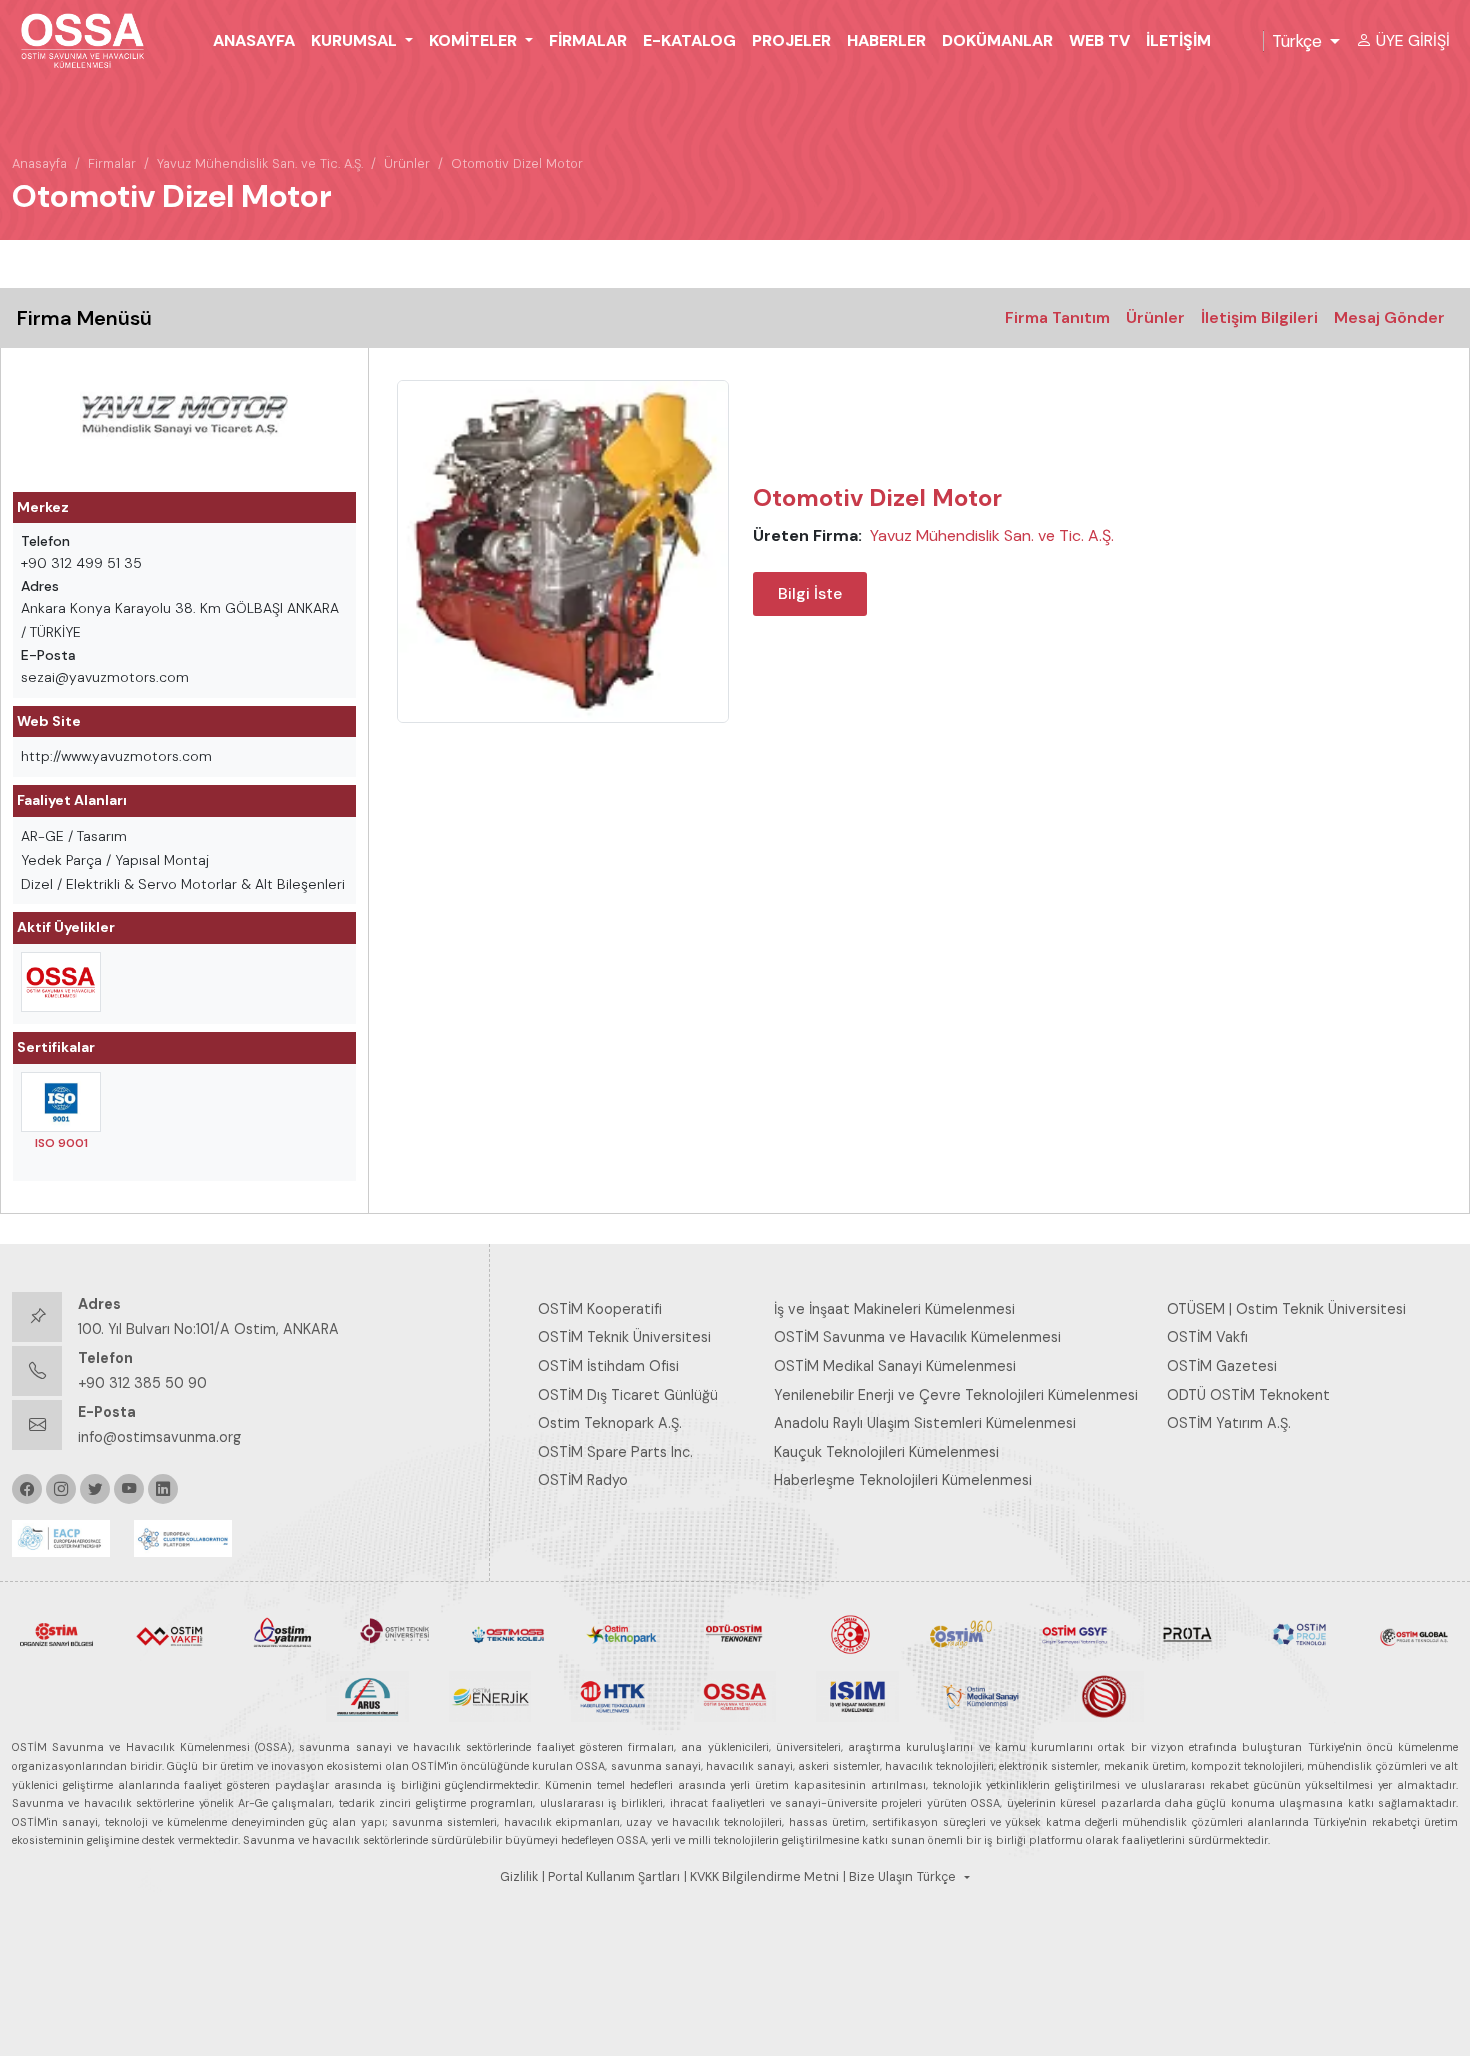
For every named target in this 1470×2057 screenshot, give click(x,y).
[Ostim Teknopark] (621, 1633)
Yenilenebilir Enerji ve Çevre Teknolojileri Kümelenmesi (956, 1395)
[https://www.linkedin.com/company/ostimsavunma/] (163, 1489)
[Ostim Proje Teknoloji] (1300, 1633)
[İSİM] (857, 1695)
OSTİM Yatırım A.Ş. (1229, 1423)
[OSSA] (735, 1695)
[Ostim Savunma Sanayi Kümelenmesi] (61, 982)
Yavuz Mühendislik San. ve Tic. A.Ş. (260, 163)
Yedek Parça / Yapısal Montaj (115, 860)
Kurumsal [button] (356, 40)
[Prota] (1187, 1633)
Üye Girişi (1413, 40)
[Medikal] (980, 1695)
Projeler (791, 40)
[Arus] (367, 1695)
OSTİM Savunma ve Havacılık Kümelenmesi (917, 1337)
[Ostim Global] (1413, 1633)
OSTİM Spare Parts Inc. (615, 1452)
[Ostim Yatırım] (282, 1633)
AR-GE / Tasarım (74, 836)
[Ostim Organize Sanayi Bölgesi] (56, 1633)
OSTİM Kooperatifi (600, 1309)
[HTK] (612, 1695)
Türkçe (1297, 41)
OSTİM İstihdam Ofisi (608, 1366)
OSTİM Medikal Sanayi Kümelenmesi (895, 1366)
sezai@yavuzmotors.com (105, 677)
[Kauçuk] (1102, 1695)
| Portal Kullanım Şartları (611, 1877)
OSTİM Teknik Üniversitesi (624, 1337)
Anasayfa (254, 40)
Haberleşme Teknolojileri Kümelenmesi (903, 1480)
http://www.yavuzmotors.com (116, 756)
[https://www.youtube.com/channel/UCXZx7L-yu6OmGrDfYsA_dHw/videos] (129, 1489)
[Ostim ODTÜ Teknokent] (734, 1633)
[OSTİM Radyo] (961, 1633)
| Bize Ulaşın (878, 1877)
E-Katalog (689, 40)
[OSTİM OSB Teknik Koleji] (508, 1633)
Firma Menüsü (84, 318)
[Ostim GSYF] (1074, 1633)
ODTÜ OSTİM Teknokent (1248, 1395)
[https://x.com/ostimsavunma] (95, 1489)
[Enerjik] (490, 1695)
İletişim (1178, 40)
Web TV (1099, 40)
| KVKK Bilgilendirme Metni (761, 1877)
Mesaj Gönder (1389, 317)
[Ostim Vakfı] (169, 1633)
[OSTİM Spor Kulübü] (848, 1633)
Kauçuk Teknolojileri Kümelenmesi (886, 1452)
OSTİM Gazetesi (1222, 1366)
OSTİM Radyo (583, 1480)
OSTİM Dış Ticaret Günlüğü (628, 1395)
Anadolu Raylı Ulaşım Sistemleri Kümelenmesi (925, 1423)
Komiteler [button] (475, 40)
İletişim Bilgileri (1259, 317)
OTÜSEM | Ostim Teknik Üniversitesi (1286, 1309)
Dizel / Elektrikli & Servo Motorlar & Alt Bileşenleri (183, 884)
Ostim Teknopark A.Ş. (610, 1423)
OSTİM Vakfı (1207, 1337)
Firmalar (588, 40)
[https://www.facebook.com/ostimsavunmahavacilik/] (27, 1489)
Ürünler (407, 163)
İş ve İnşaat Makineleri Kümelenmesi (894, 1309)
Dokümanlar (997, 40)
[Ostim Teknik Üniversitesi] (395, 1633)
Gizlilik (519, 1877)
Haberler (886, 40)
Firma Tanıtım (1057, 317)
